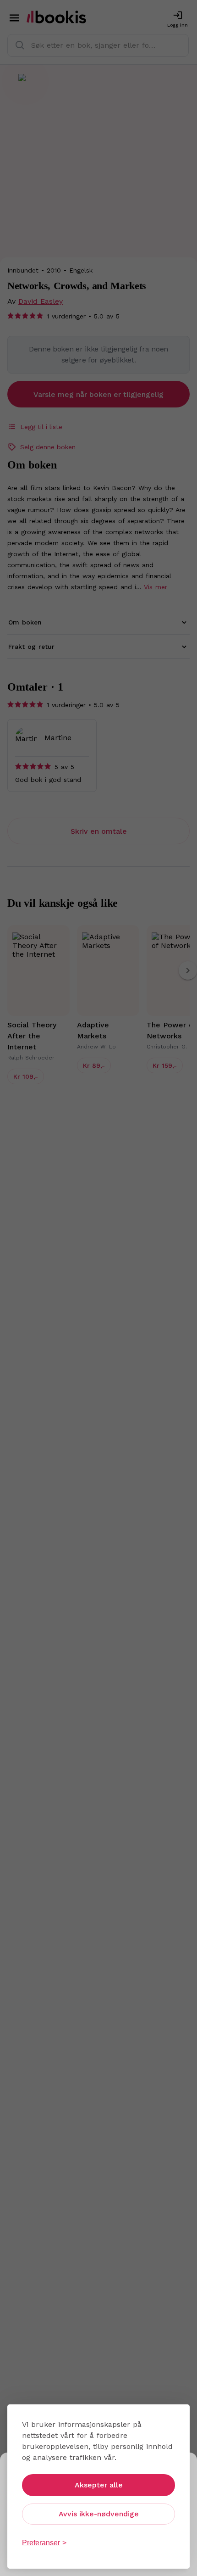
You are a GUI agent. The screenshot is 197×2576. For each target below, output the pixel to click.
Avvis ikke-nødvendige (99, 2514)
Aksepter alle (99, 2485)
